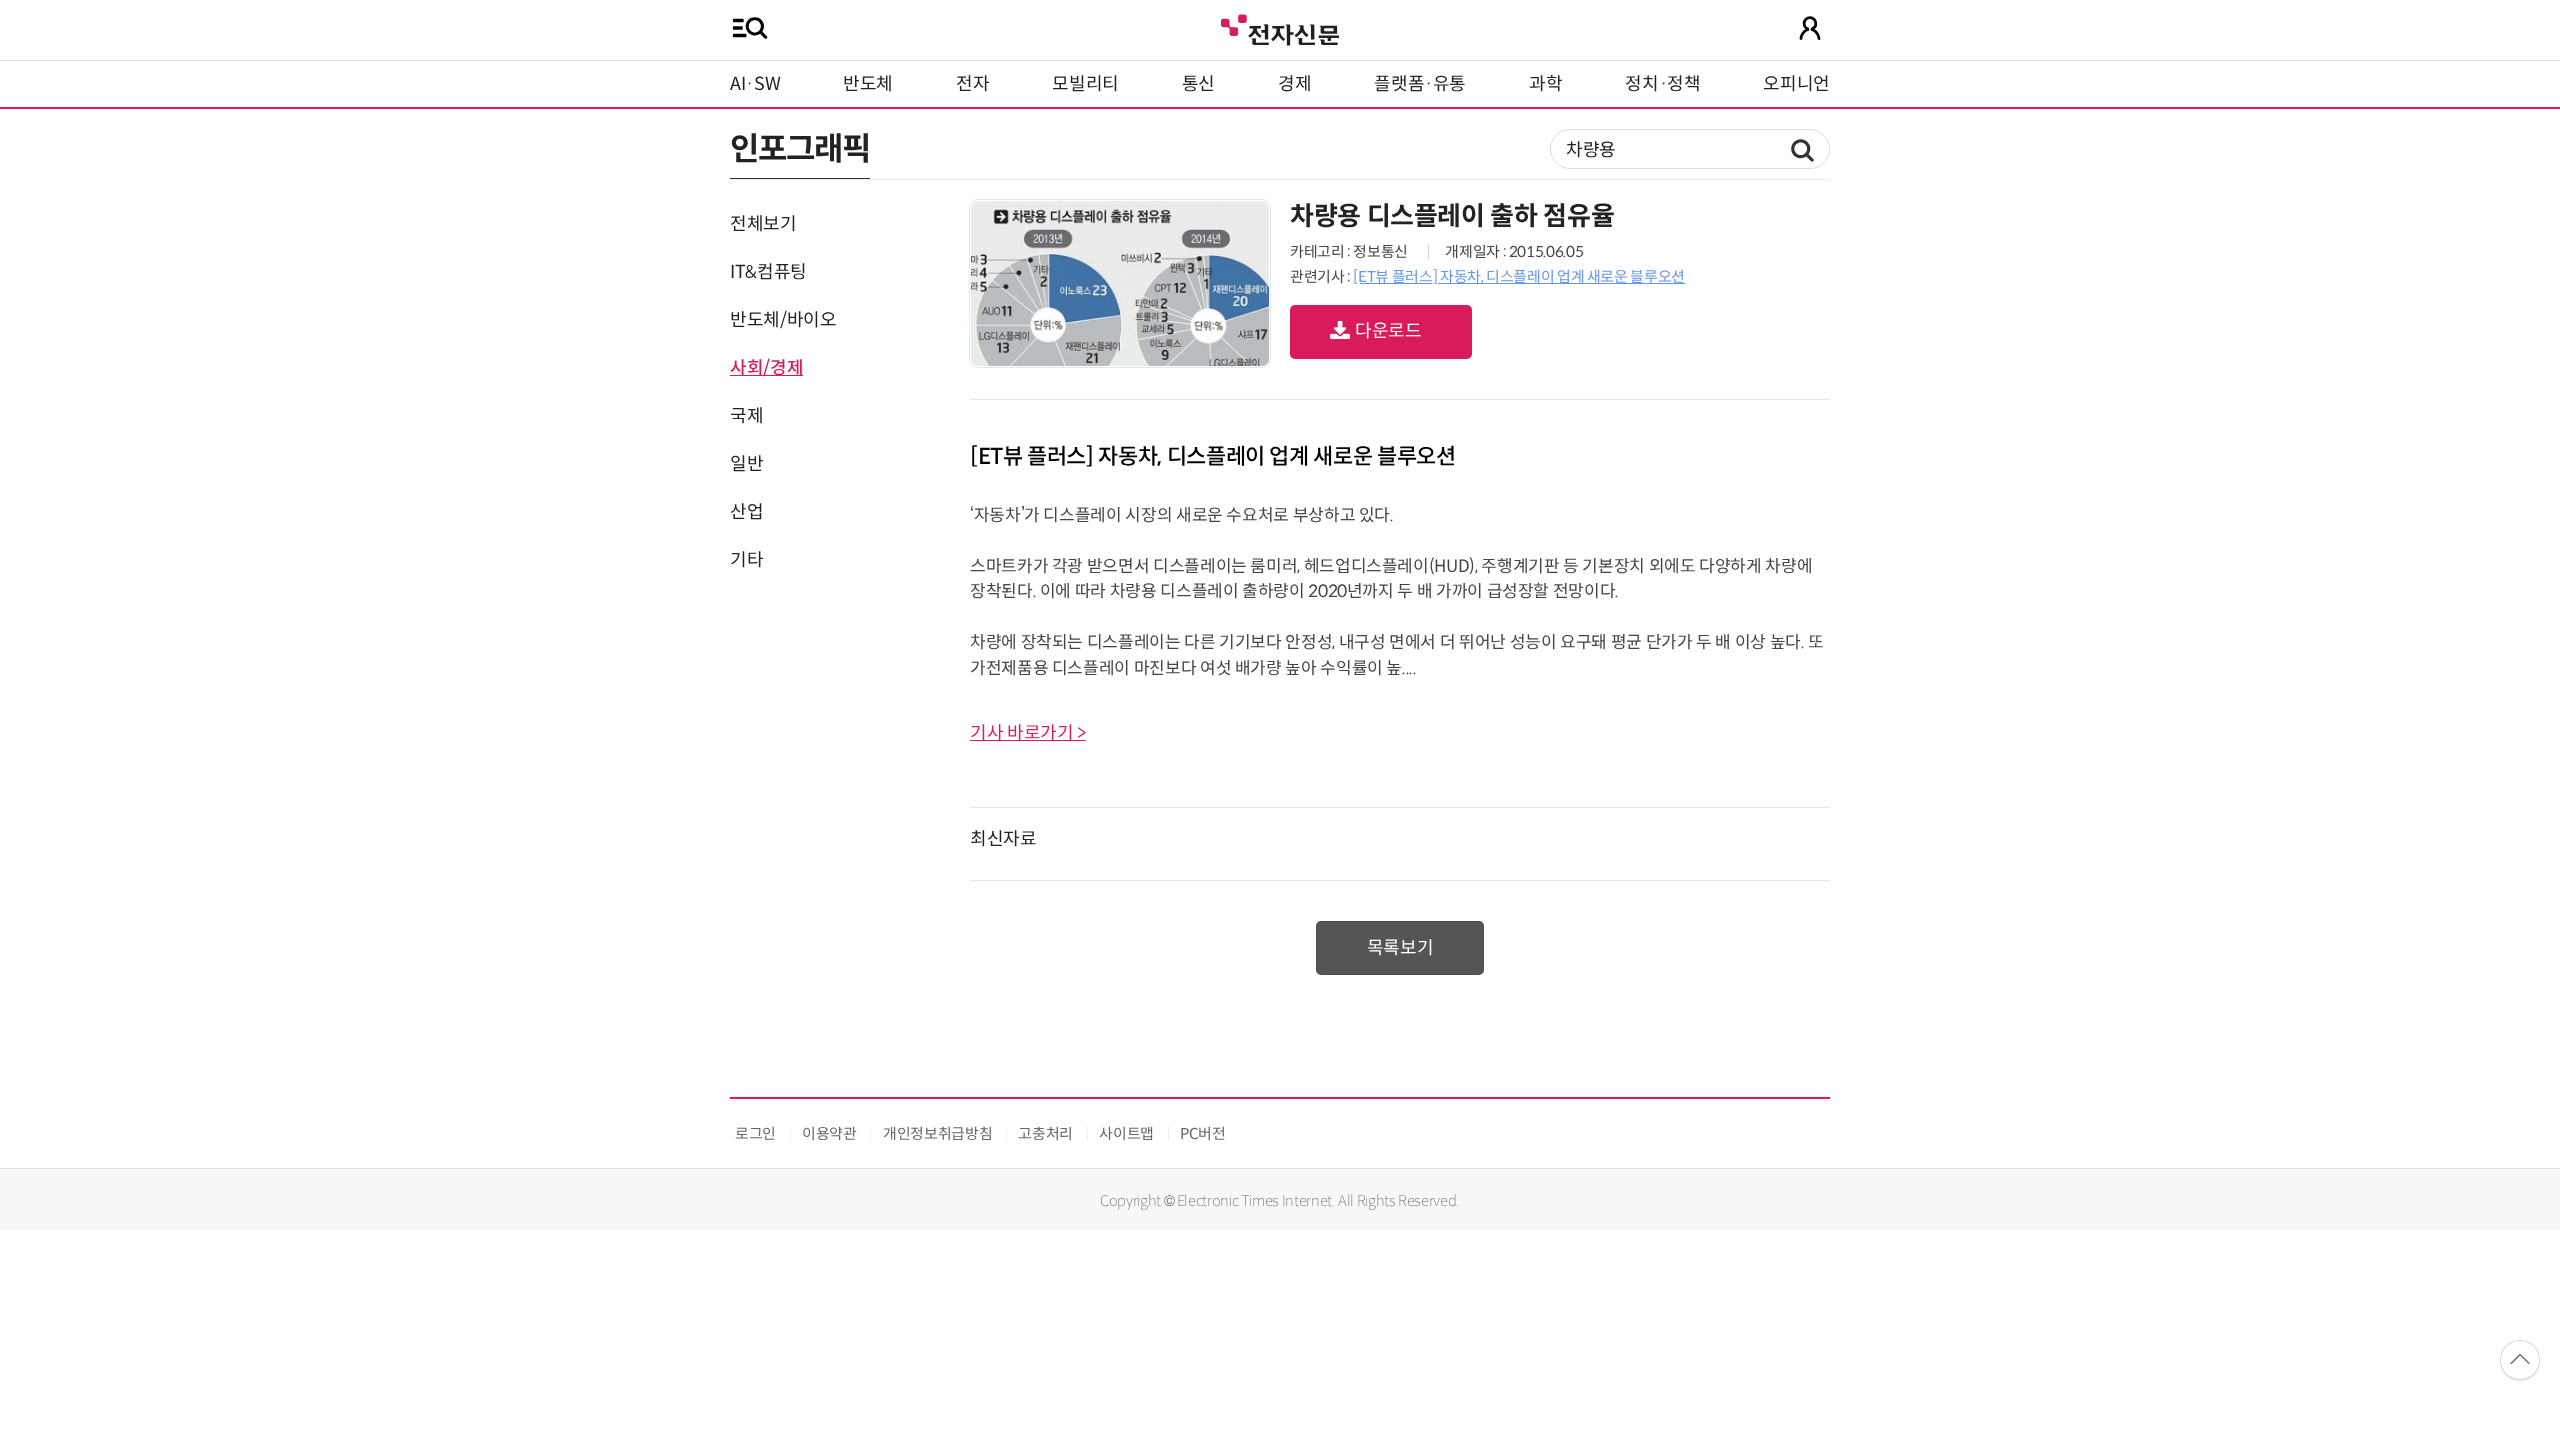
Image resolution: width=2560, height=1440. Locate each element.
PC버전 (1203, 1133)
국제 (746, 416)
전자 (972, 84)
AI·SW (755, 84)
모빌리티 (1085, 84)
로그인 (755, 1133)
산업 (746, 512)
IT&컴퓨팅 (768, 272)
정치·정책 (1662, 84)
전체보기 (763, 224)
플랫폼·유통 (1420, 84)
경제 (1294, 84)
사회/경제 (766, 368)
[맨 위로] (2520, 1360)
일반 (746, 464)
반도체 (868, 84)
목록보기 (1400, 948)
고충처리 (1045, 1133)
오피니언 (1796, 84)
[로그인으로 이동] (1810, 28)
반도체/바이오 (783, 320)
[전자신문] (1280, 27)
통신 (1198, 84)
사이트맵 (1126, 1133)
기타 (746, 560)
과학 (1545, 84)
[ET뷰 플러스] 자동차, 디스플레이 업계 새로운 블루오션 (1518, 276)
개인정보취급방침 (937, 1133)
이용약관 (829, 1133)
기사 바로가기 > (1028, 733)
